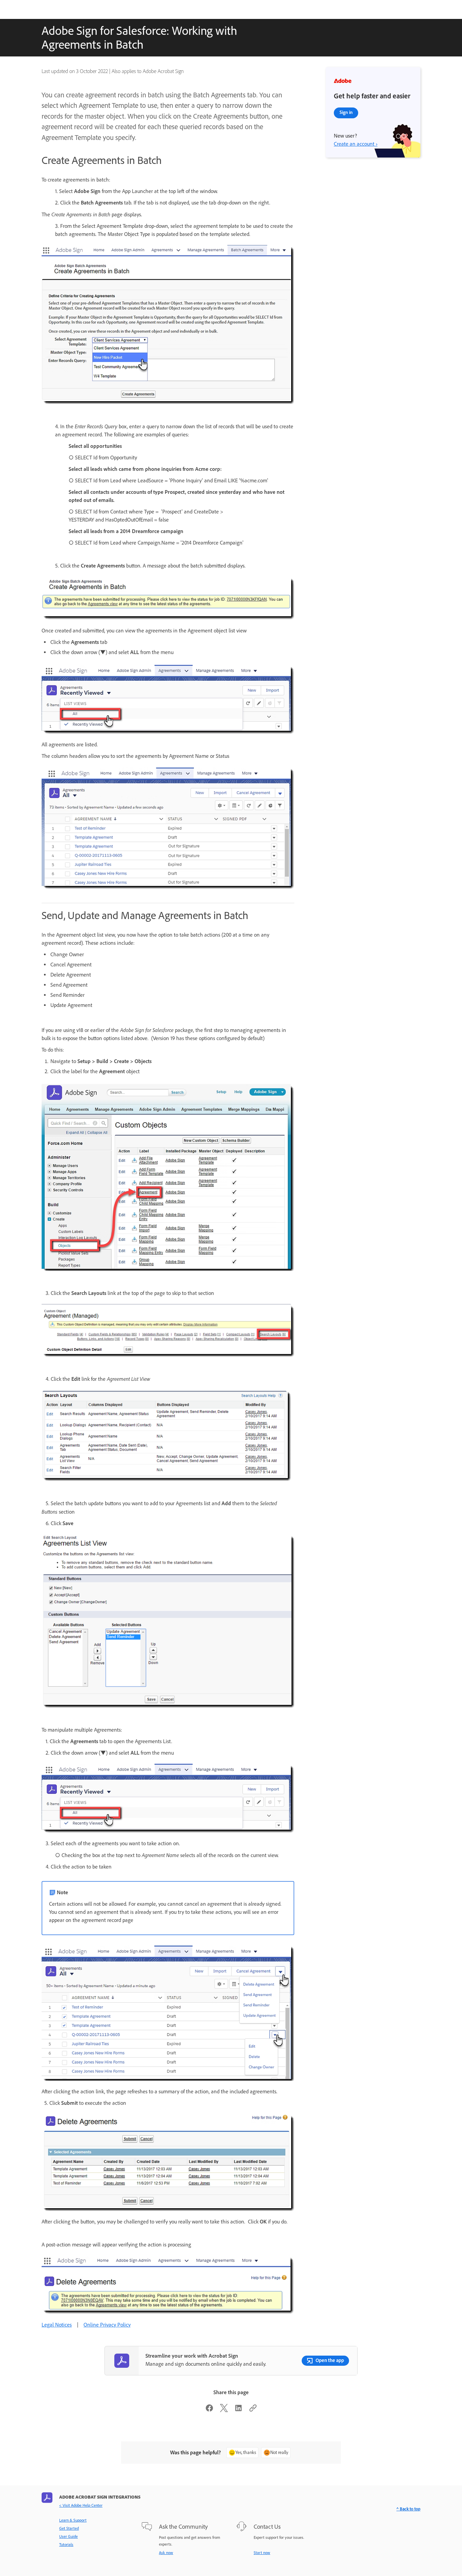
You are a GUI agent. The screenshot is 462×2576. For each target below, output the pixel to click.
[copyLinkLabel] (253, 2410)
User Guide (68, 2536)
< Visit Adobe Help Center (81, 2505)
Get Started (69, 2528)
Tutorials (66, 2545)
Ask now (166, 2553)
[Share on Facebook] (209, 2410)
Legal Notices (57, 2325)
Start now (262, 2553)
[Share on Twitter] (224, 2410)
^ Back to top (408, 2509)
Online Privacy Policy (107, 2325)
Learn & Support (73, 2520)
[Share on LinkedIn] (238, 2410)
